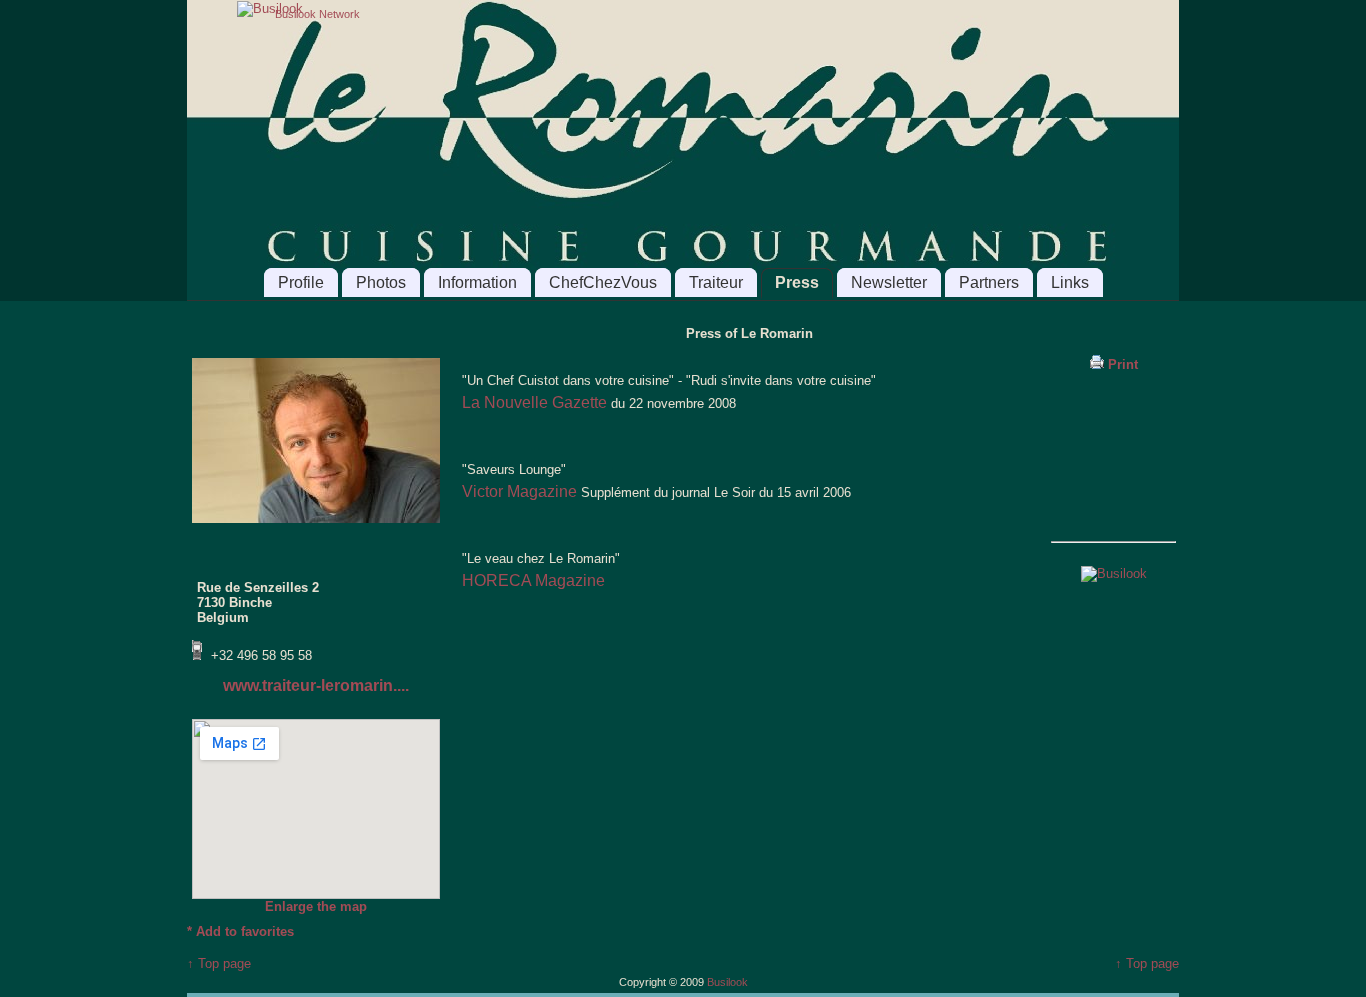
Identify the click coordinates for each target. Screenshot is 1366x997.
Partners (989, 282)
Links (1070, 282)
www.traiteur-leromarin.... (316, 685)
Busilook (727, 982)
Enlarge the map (316, 906)
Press (797, 282)
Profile (301, 282)
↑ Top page (219, 963)
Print (1121, 364)
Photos (381, 282)
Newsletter (889, 282)
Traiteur (716, 282)
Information (477, 282)
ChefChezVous (603, 282)
